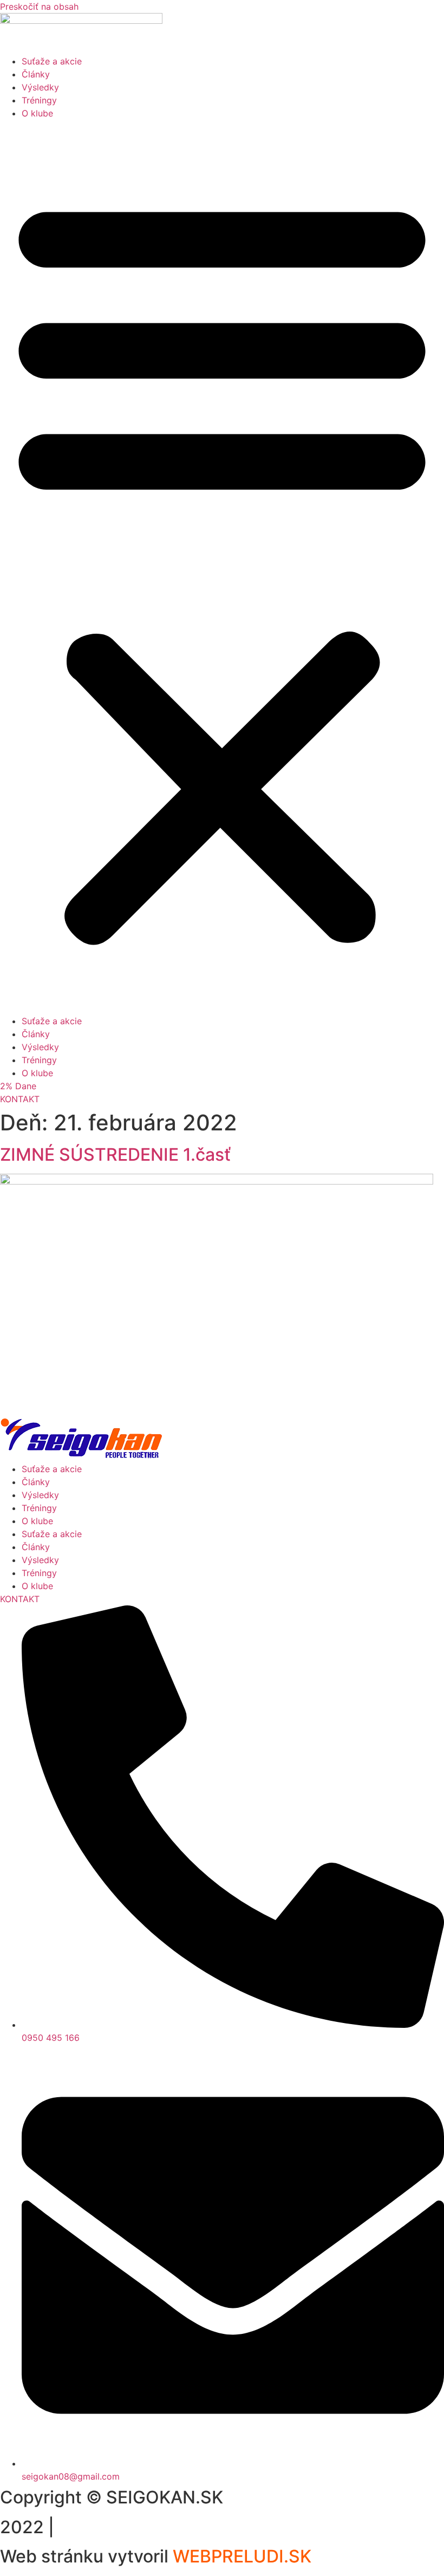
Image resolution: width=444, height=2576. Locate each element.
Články (36, 74)
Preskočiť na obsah (39, 6)
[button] (222, 567)
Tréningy (39, 100)
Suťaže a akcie (52, 61)
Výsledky (40, 87)
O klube (37, 113)
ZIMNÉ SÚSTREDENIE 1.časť (115, 1154)
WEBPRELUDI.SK (242, 2556)
